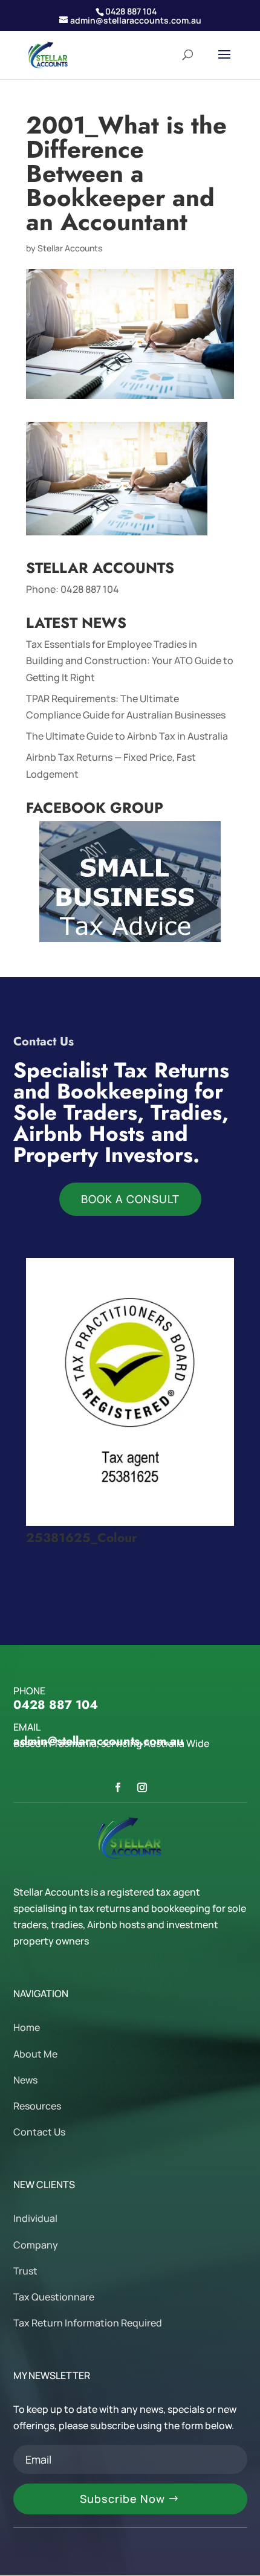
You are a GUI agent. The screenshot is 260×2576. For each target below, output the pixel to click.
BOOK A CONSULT (130, 1199)
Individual (35, 2218)
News (25, 2080)
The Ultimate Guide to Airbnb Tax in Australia (127, 736)
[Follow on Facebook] (118, 1787)
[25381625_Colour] (130, 1522)
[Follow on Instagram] (142, 1787)
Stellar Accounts (70, 248)
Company (36, 2245)
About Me (35, 2054)
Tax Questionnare (54, 2297)
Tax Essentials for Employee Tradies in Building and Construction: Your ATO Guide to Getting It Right (130, 660)
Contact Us (39, 2132)
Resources (37, 2106)
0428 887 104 (90, 589)
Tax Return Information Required (88, 2323)
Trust (25, 2271)
